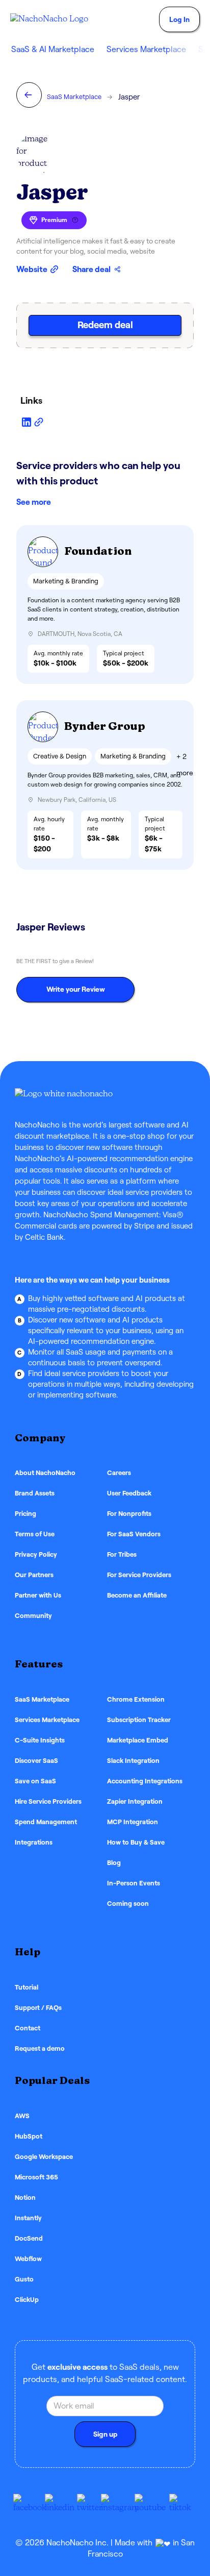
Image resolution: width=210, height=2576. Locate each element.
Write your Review (76, 989)
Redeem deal (105, 325)
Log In (179, 19)
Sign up (105, 2434)
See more (34, 502)
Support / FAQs (38, 2008)
